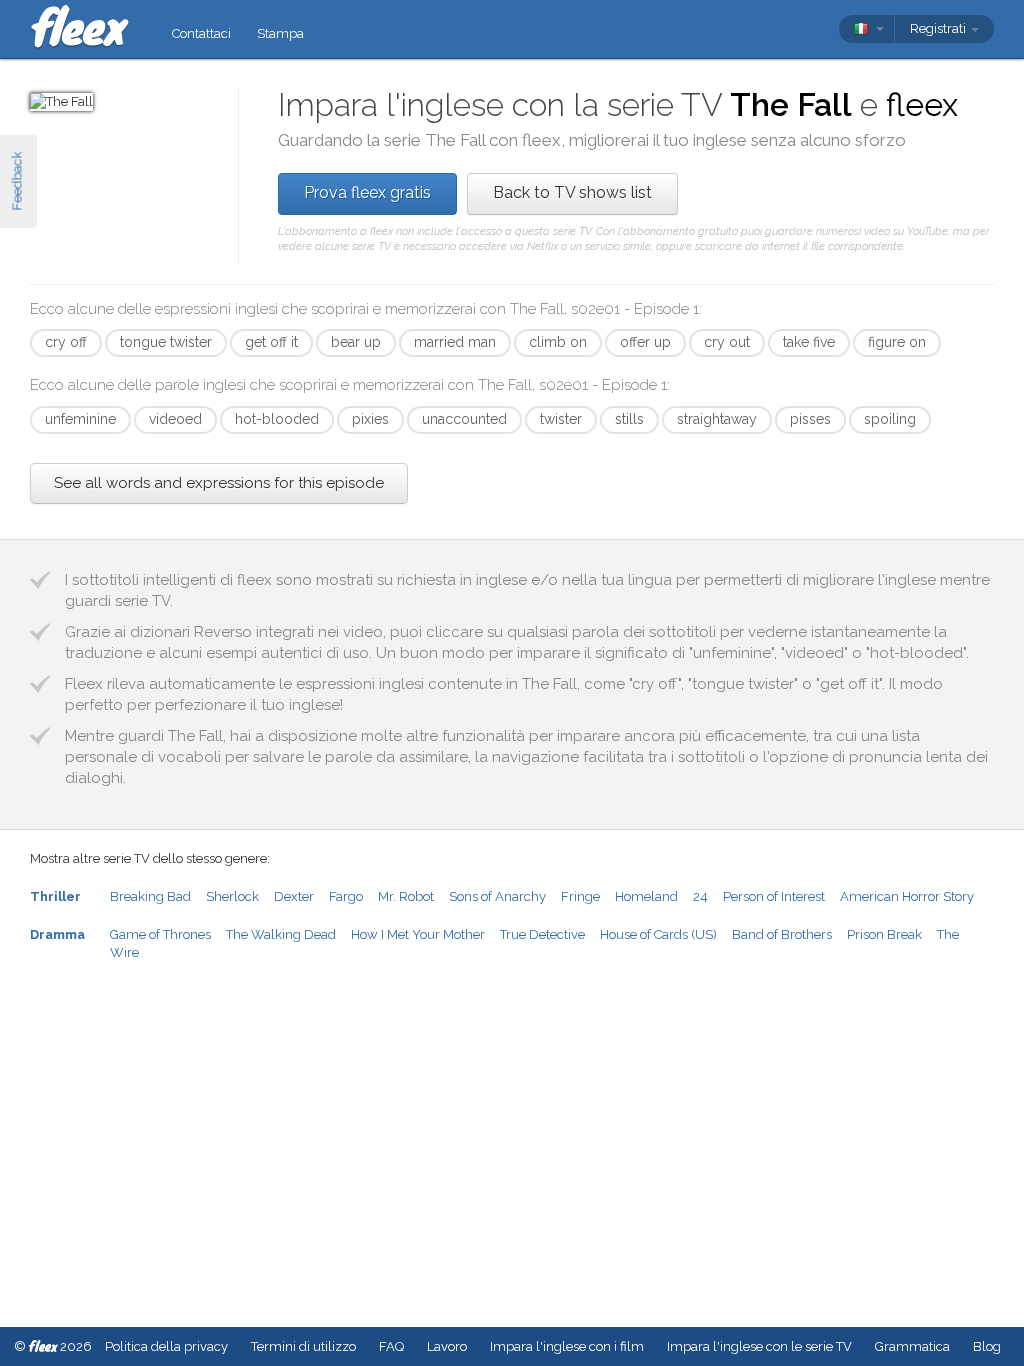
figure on (897, 342)
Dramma (57, 934)
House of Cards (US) (658, 934)
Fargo (346, 896)
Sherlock (232, 896)
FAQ (391, 1346)
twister (561, 419)
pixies (370, 419)
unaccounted (464, 419)
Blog (987, 1346)
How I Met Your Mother (418, 934)
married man (455, 342)
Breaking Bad (150, 896)
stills (629, 419)
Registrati (939, 28)
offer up (645, 342)
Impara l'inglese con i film (567, 1346)
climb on (558, 342)
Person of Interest (774, 896)
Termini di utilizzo (303, 1346)
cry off (66, 342)
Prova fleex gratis (367, 192)
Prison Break (884, 934)
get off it (271, 342)
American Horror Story (907, 896)
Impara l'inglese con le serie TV (759, 1346)
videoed (175, 419)
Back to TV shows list (572, 192)
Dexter (294, 896)
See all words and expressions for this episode (219, 483)
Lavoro (447, 1346)
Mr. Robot (406, 896)
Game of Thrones (160, 934)
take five (809, 342)
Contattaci (201, 33)
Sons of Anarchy (497, 896)
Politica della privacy (166, 1346)
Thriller (55, 896)
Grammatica (912, 1346)
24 (700, 896)
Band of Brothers (782, 934)
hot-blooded (277, 419)
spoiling (890, 419)
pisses (810, 419)
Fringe (580, 896)
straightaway (717, 419)
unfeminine (80, 419)
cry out (727, 342)
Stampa (280, 33)
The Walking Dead (281, 934)
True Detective (542, 934)
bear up (356, 342)
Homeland (646, 896)
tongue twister (166, 342)
